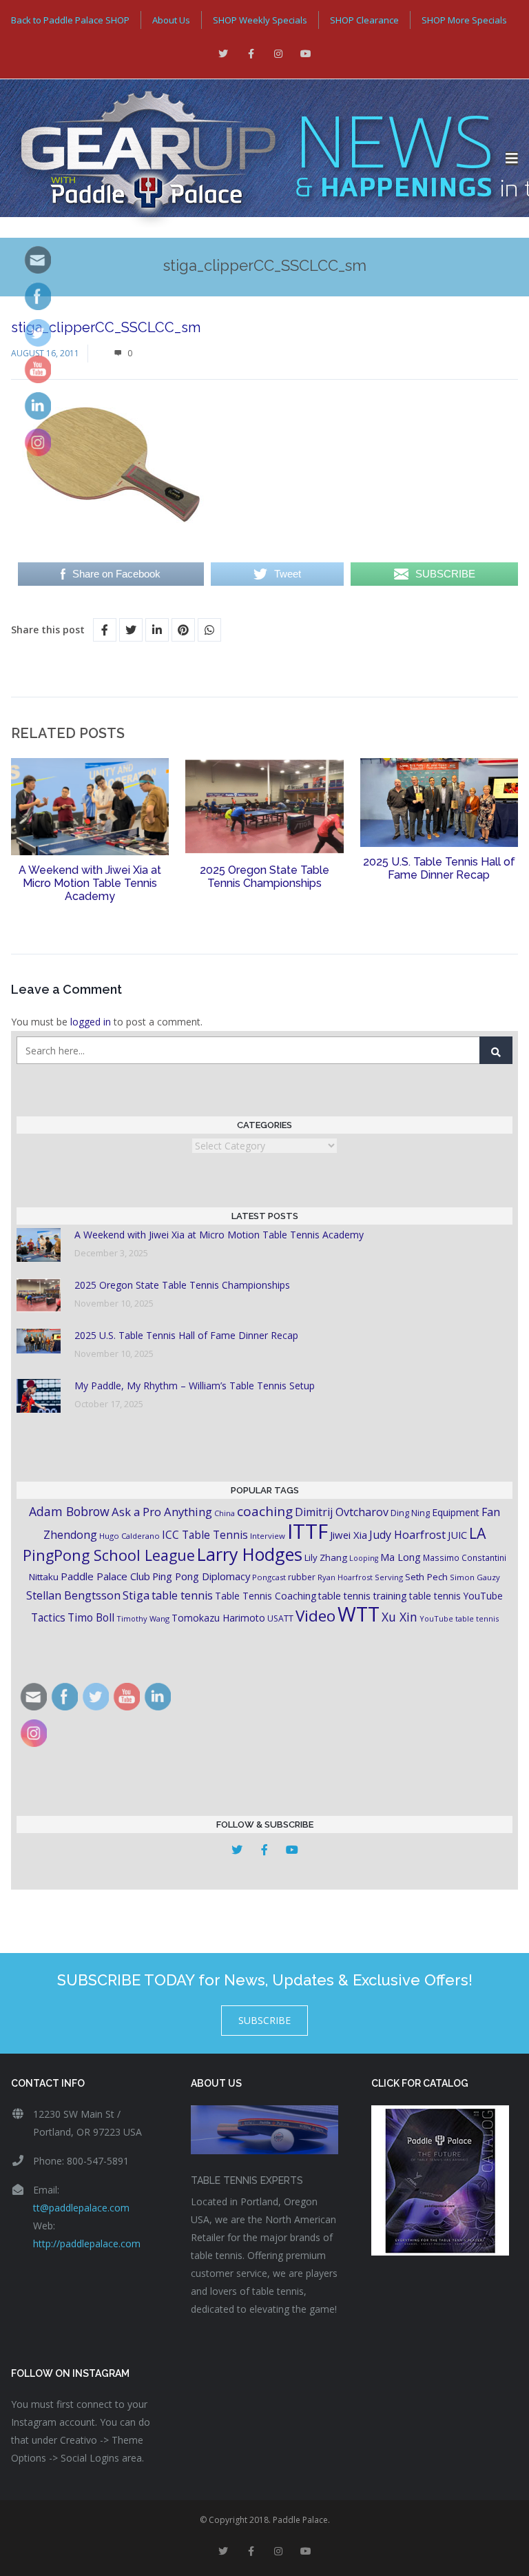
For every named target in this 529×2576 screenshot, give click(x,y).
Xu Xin (400, 1617)
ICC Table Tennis (205, 1535)
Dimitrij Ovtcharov (342, 1512)
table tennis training (363, 1596)
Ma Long (401, 1557)
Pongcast (269, 1577)
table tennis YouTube (456, 1596)
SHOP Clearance (364, 20)
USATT (280, 1618)
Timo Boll (91, 1617)
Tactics (48, 1618)
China (225, 1513)
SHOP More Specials (464, 20)
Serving (389, 1577)
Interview (268, 1536)
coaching (265, 1511)
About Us (171, 20)
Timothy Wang (143, 1618)
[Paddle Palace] (253, 159)
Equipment (456, 1512)
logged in (91, 1022)
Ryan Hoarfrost (345, 1577)
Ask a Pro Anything (162, 1512)
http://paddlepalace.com (87, 2243)
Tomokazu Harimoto (218, 1618)
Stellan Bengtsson (73, 1595)
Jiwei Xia (349, 1535)
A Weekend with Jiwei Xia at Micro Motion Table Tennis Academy (90, 883)
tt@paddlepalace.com (81, 2208)
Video (315, 1616)
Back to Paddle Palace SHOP (70, 20)
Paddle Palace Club (105, 1576)
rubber (302, 1577)
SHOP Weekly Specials (260, 20)
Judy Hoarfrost (407, 1535)
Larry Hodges (250, 1554)
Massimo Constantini (465, 1557)
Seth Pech (426, 1577)
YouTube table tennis (459, 1618)
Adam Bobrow (69, 1511)
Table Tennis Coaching (266, 1596)
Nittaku (44, 1577)
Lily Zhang (326, 1557)
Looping (364, 1558)
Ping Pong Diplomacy (201, 1576)
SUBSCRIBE (264, 2020)
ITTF (308, 1531)
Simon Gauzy (475, 1577)
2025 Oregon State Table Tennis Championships (264, 877)
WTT (359, 1614)
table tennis (182, 1595)
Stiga (136, 1595)
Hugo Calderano (129, 1536)
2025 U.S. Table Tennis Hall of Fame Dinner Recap (439, 868)
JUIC (457, 1535)
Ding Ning (410, 1513)
